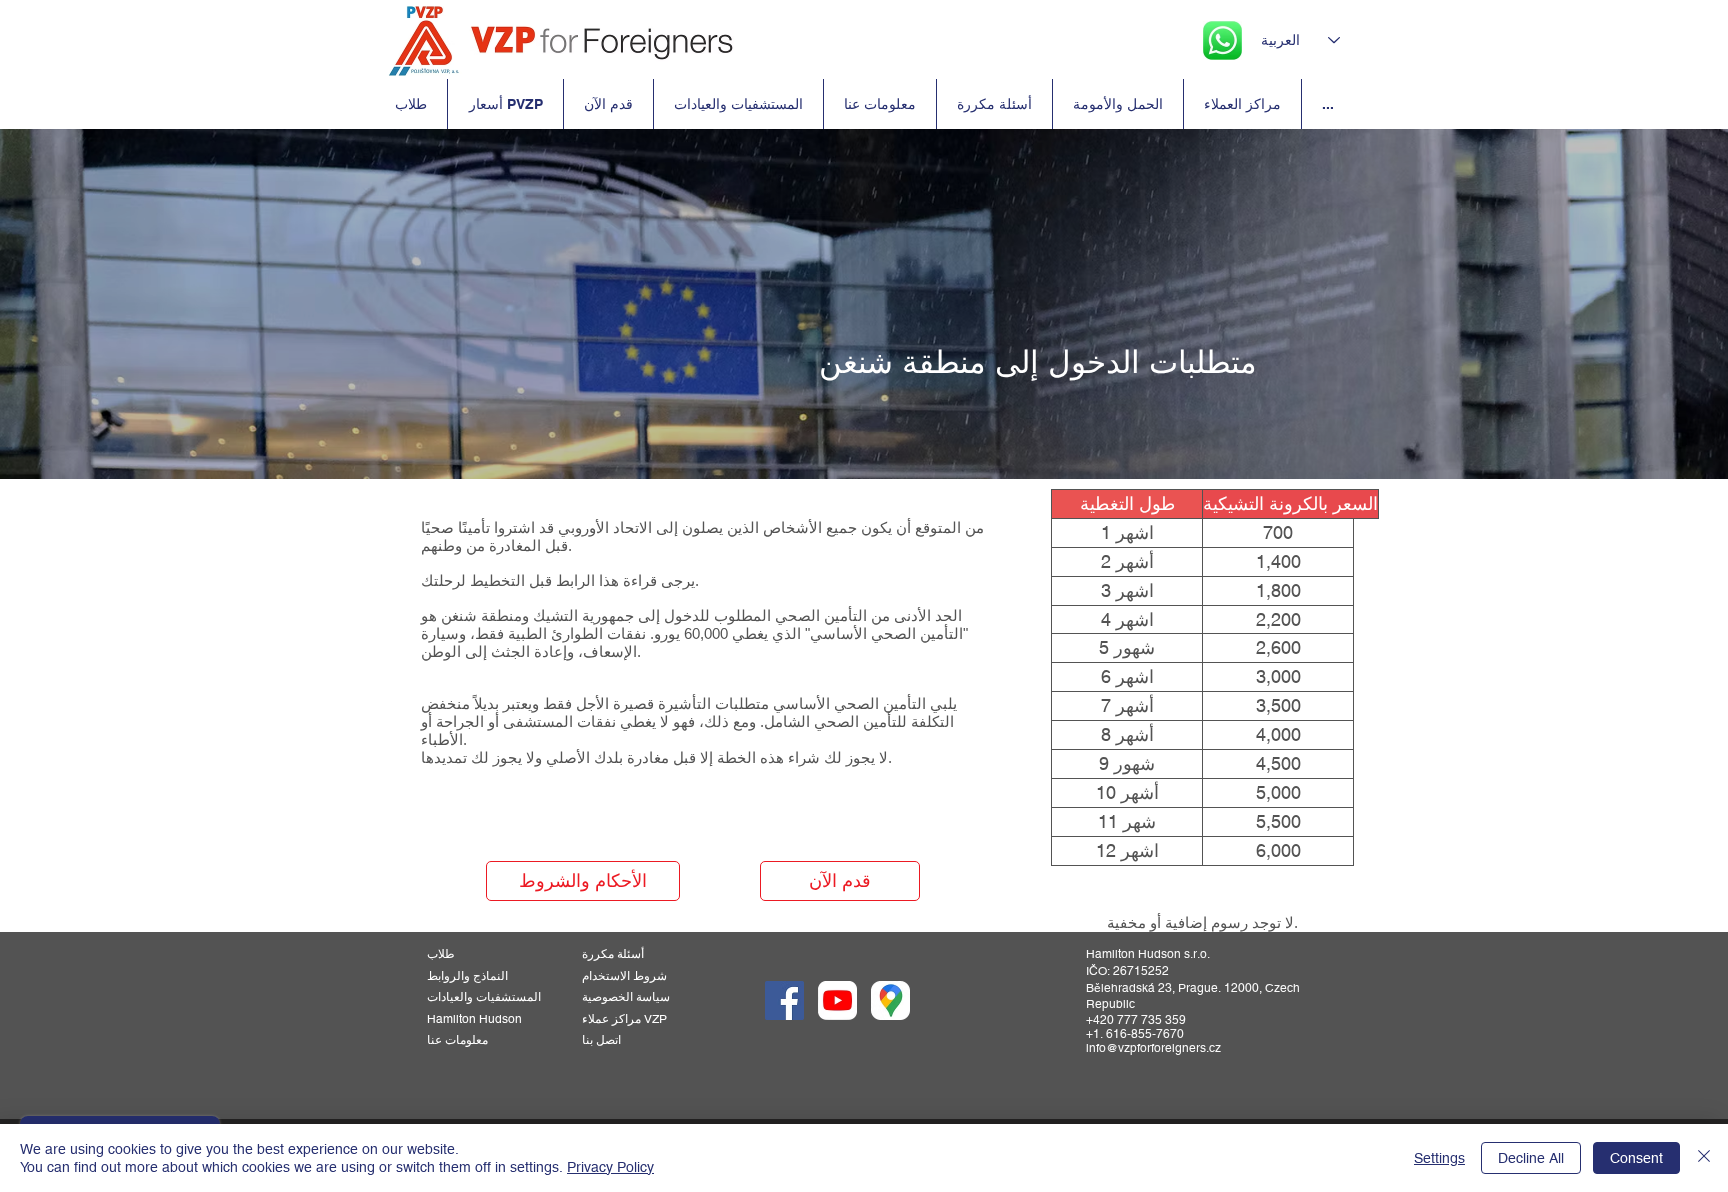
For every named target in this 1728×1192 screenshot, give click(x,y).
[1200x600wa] (837, 1000)
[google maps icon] (890, 1000)
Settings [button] (1439, 1158)
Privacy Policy (610, 1167)
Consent (1636, 1158)
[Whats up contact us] (1222, 40)
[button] (1127, 562)
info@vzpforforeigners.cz (1153, 1048)
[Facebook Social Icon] (784, 1000)
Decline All (1531, 1158)
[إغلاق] (1704, 1158)
